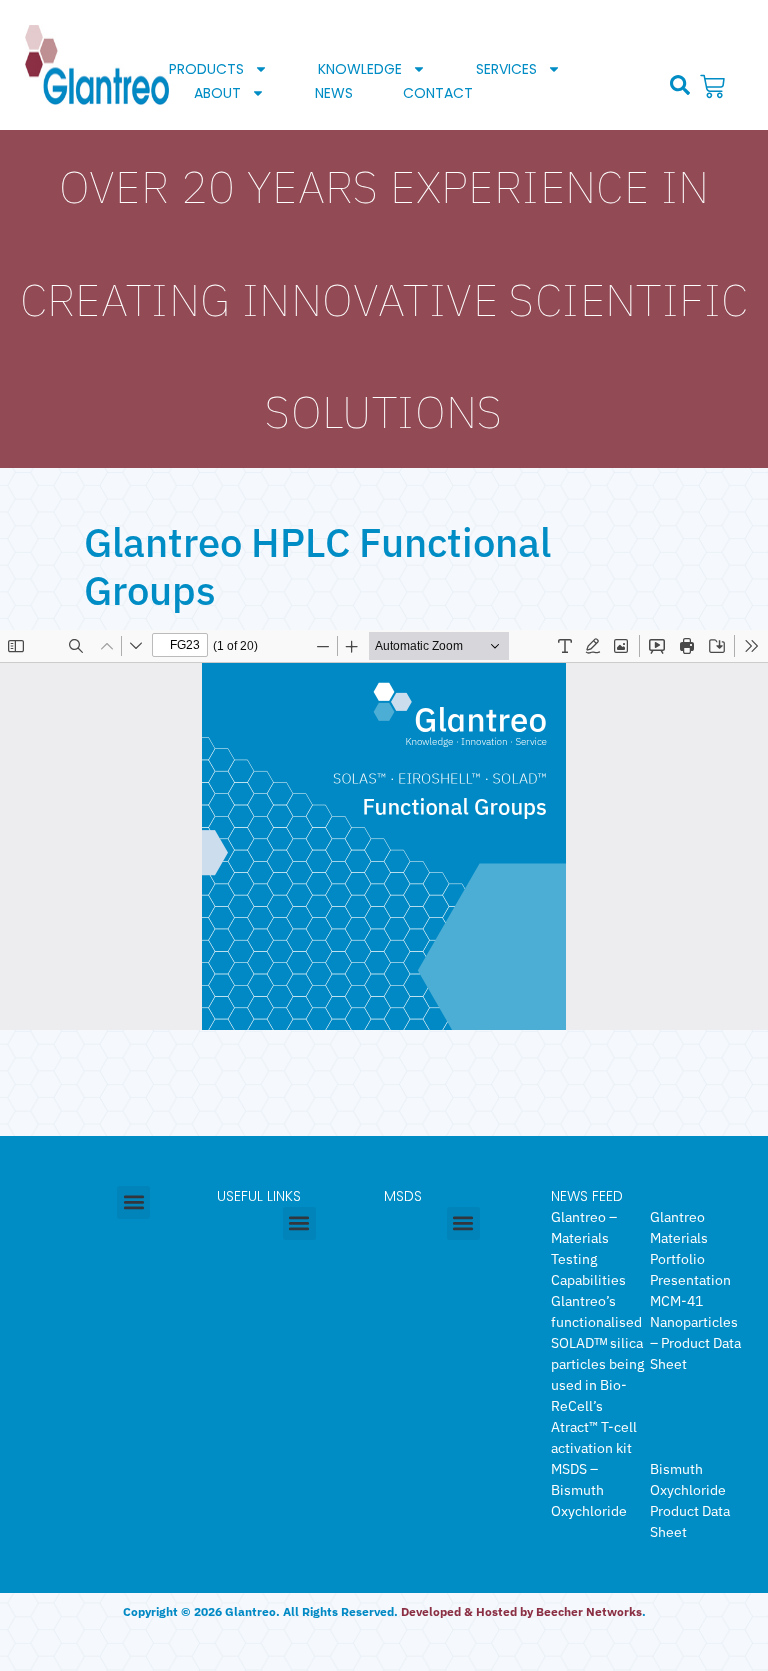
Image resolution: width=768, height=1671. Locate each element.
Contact (438, 93)
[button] (680, 85)
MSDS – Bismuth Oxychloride (589, 1490)
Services (506, 69)
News (334, 93)
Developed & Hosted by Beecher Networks (521, 1611)
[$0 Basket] (715, 86)
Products (206, 69)
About (217, 93)
